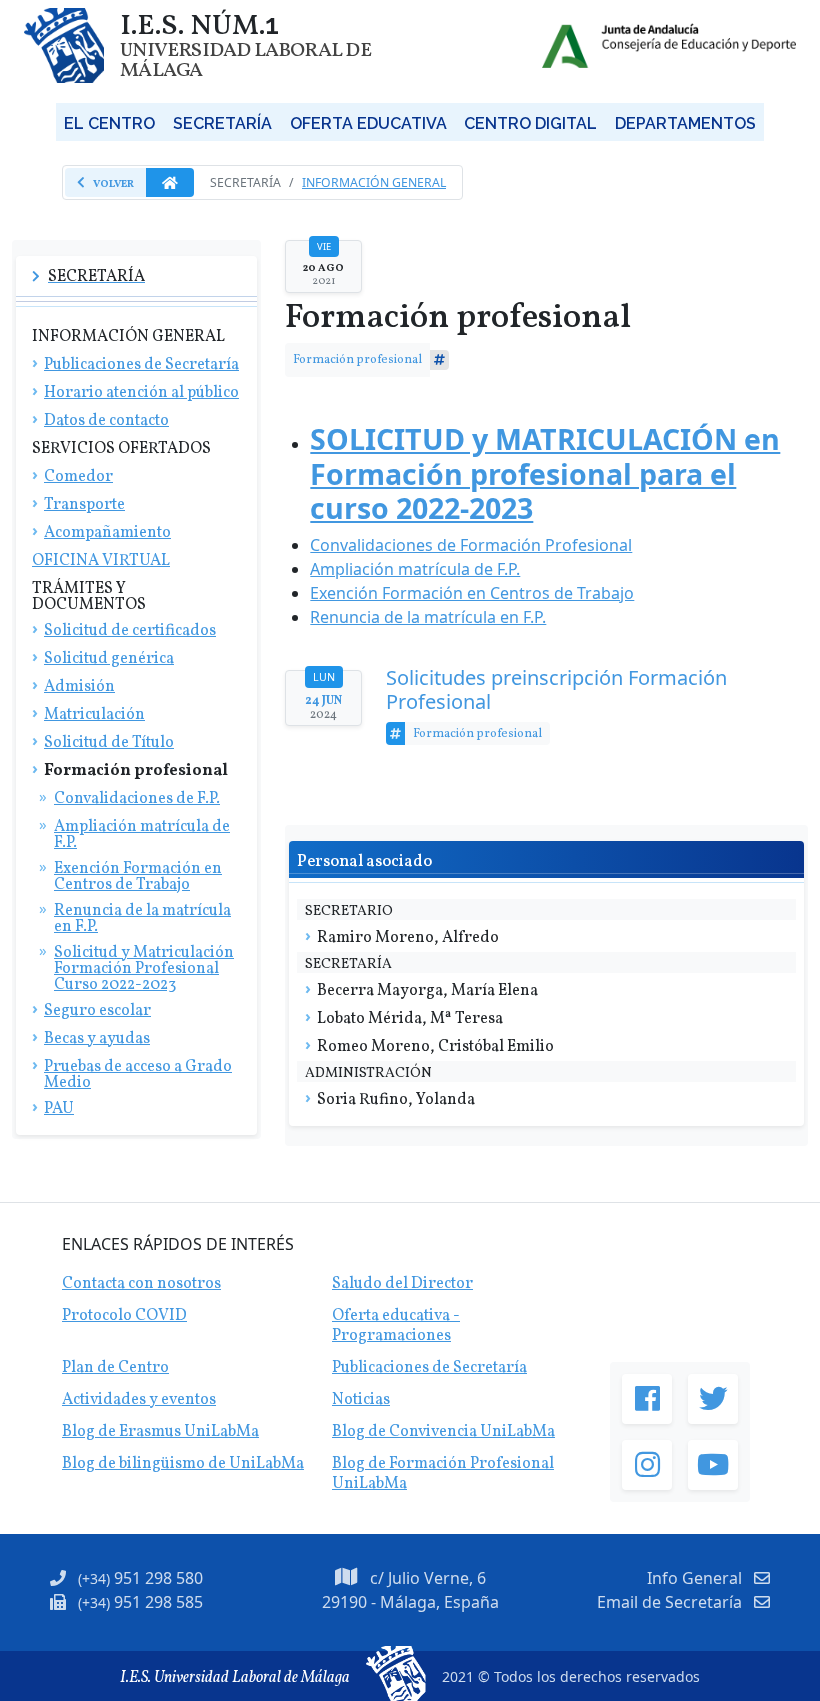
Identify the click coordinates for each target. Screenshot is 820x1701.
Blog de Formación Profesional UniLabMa (443, 1474)
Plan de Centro (115, 1368)
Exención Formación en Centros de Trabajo (472, 593)
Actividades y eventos (139, 1400)
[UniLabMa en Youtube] (713, 1465)
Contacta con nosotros (141, 1284)
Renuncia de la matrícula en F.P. (428, 617)
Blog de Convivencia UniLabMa (443, 1432)
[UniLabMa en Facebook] (647, 1399)
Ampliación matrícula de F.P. (415, 569)
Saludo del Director (402, 1284)
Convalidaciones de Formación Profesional (471, 545)
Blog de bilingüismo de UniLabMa (183, 1464)
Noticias (361, 1400)
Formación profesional (357, 359)
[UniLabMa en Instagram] (647, 1465)
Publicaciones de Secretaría (429, 1368)
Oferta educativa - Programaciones (396, 1326)
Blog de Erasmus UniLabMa (160, 1432)
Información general (374, 182)
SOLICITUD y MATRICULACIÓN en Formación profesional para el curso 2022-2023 (545, 473)
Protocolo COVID (124, 1316)
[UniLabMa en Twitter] (713, 1399)
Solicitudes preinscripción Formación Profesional (556, 690)
